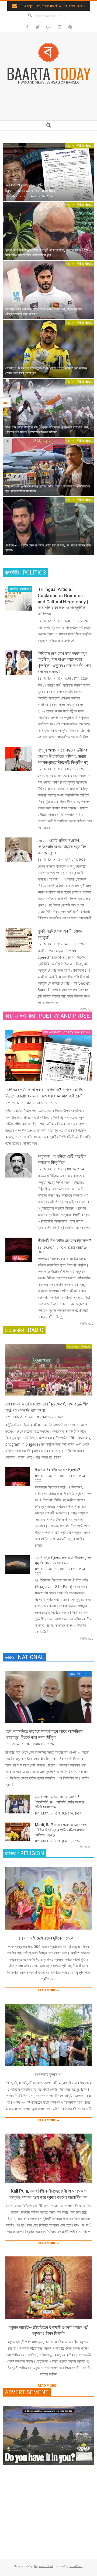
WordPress (76, 2566)
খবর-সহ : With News (79, 146)
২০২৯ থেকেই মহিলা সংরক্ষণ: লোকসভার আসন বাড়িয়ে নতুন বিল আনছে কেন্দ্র (62, 846)
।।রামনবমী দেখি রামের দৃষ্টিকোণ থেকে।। (48, 1938)
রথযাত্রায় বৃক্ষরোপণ (48, 2075)
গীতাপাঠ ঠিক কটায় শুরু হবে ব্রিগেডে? (64, 1241)
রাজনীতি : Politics (20, 589)
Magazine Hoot (43, 2566)
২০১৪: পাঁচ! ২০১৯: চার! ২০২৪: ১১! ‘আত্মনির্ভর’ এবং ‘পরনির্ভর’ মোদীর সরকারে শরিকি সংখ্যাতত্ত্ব (60, 1802)
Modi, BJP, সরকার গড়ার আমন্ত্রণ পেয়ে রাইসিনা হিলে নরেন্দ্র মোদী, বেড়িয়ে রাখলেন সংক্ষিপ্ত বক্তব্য (61, 1830)
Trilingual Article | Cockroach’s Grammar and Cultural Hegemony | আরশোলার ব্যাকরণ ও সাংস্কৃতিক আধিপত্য (63, 602)
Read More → (49, 1990)
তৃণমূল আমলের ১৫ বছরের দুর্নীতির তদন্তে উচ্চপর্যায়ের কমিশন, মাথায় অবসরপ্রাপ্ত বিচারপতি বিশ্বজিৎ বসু (63, 756)
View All (86, 1009)
